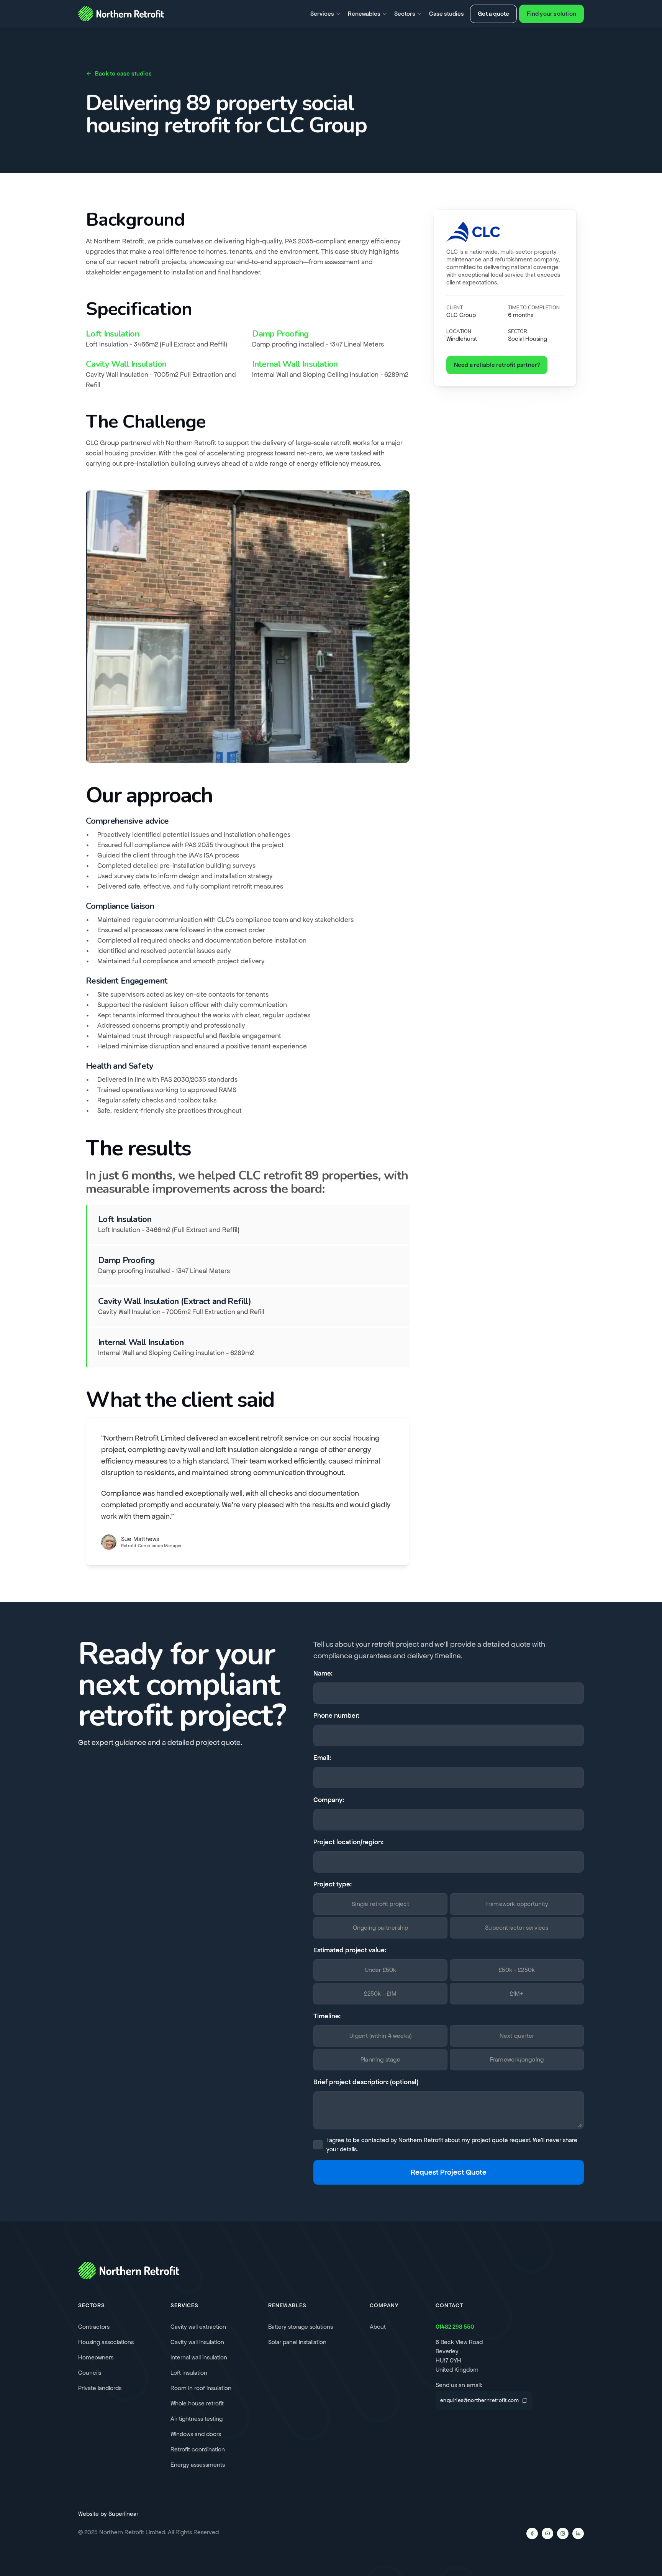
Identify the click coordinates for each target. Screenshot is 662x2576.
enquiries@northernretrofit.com (479, 2400)
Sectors (92, 2305)
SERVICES (184, 2305)
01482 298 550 (455, 2327)
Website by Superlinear (108, 2514)
